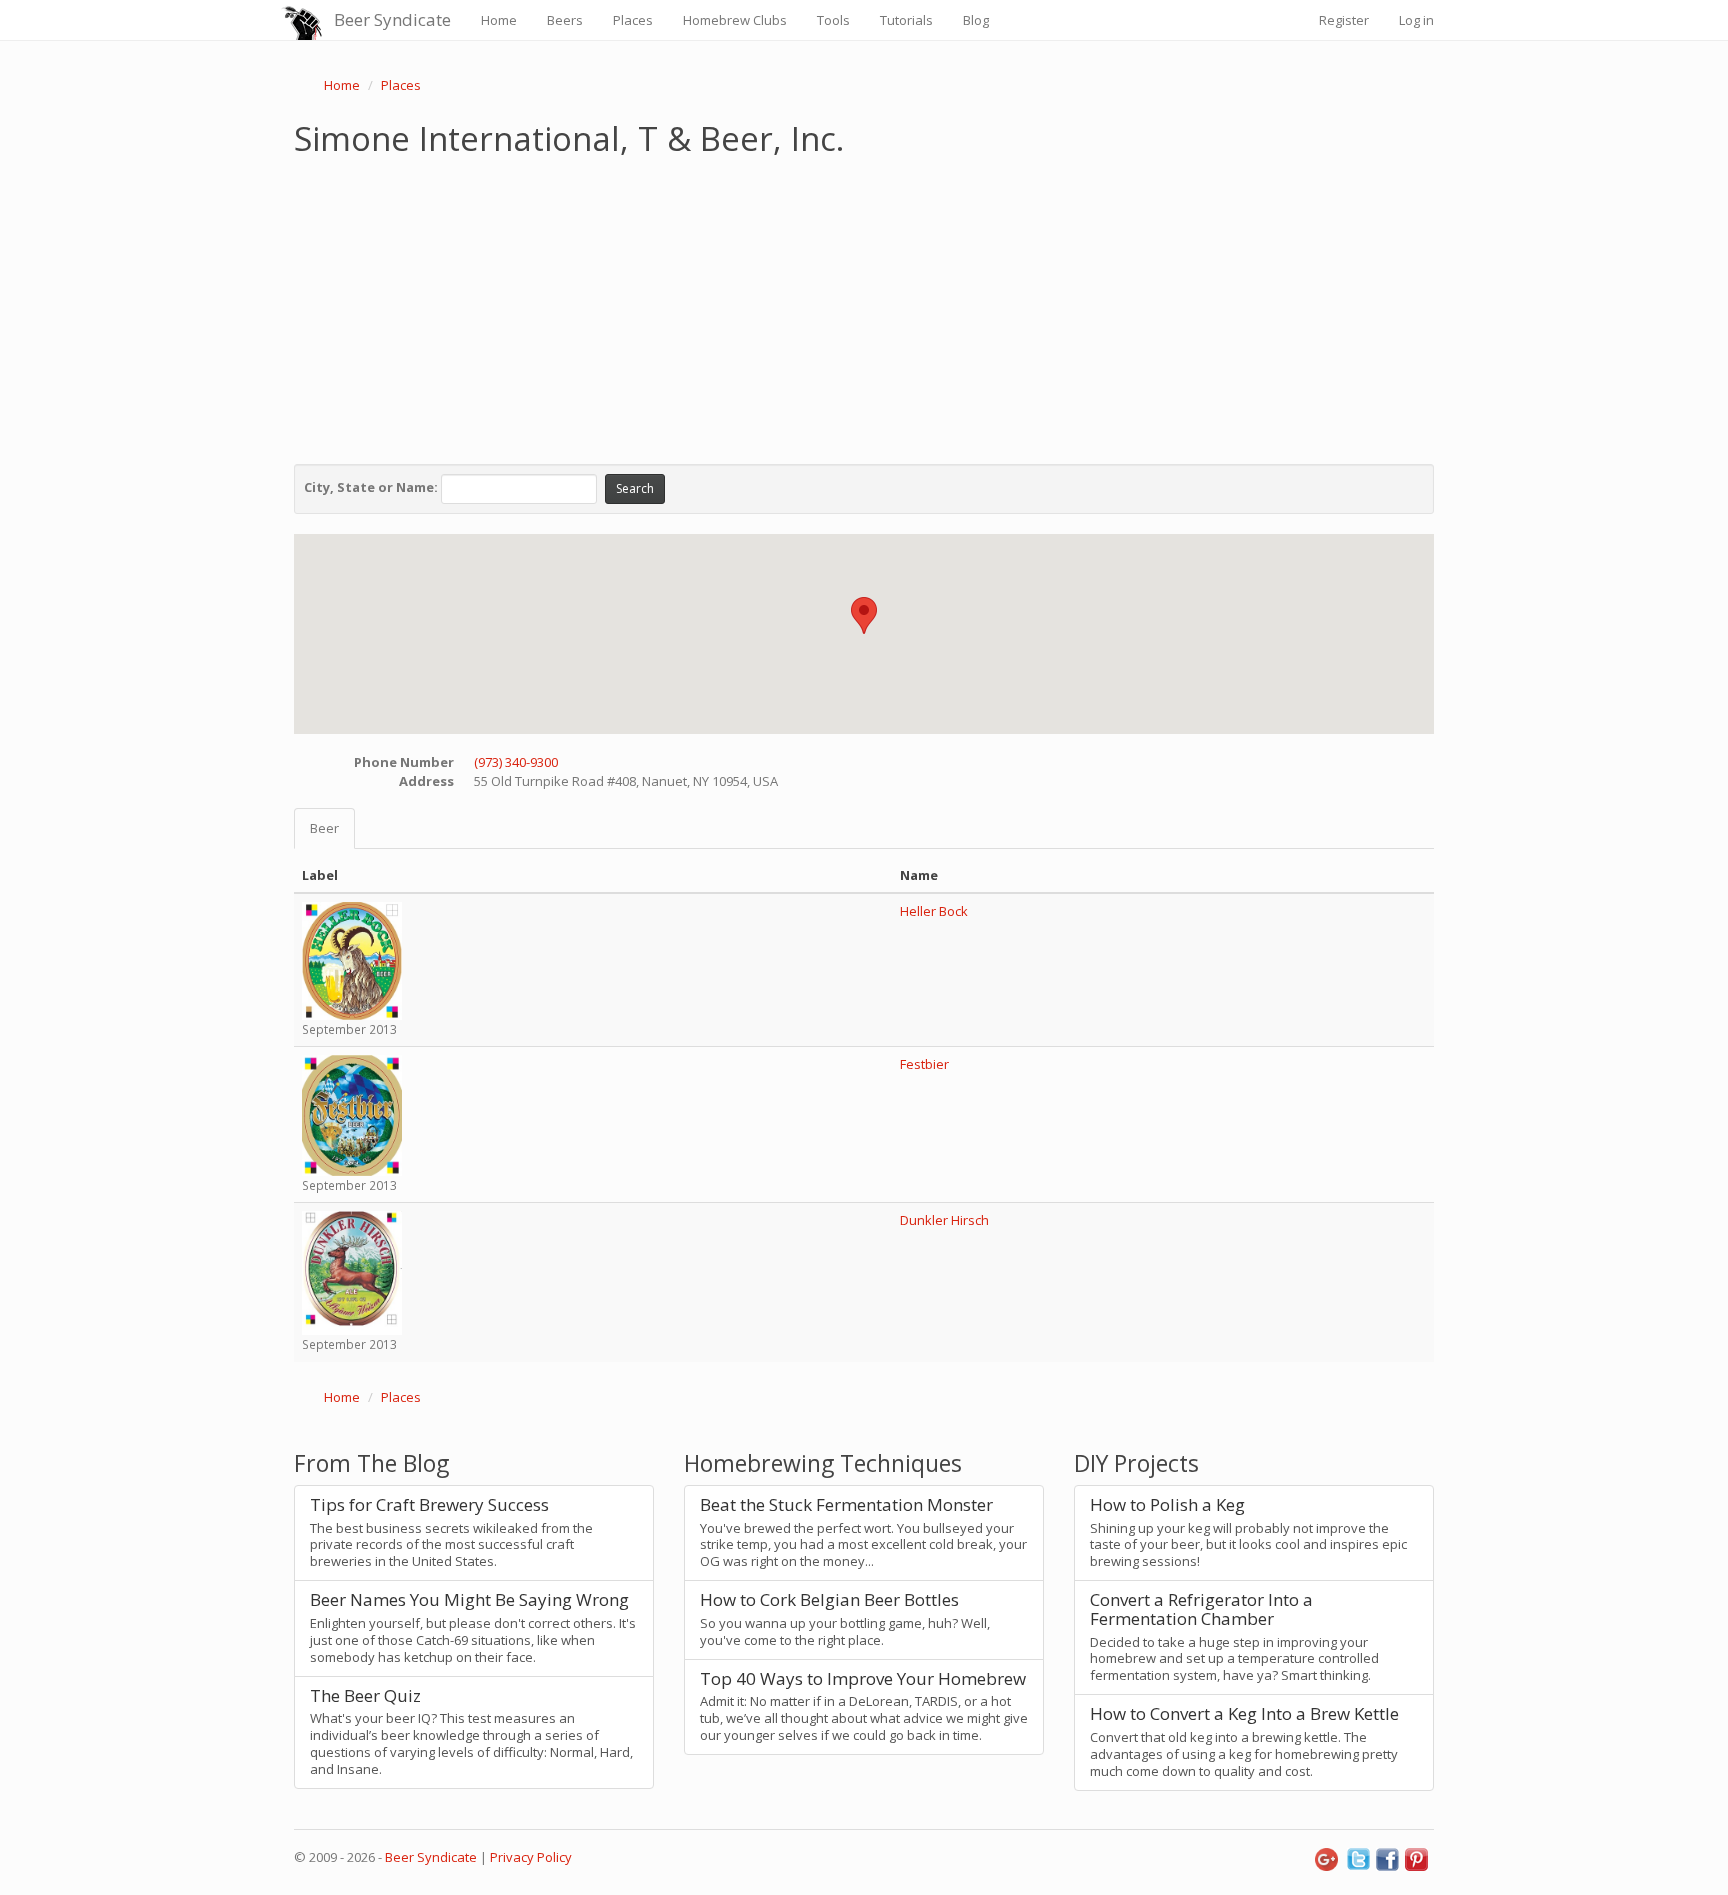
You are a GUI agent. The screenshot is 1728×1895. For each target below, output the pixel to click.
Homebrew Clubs (735, 20)
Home (499, 20)
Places (633, 20)
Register (1344, 20)
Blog (976, 20)
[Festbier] (352, 1114)
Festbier (924, 1064)
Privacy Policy (531, 1857)
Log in (1416, 20)
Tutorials (906, 20)
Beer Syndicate (392, 19)
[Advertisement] (864, 306)
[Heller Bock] (352, 960)
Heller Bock (934, 911)
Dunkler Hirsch (944, 1220)
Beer (324, 828)
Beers (565, 20)
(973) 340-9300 (516, 762)
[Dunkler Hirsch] (352, 1272)
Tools (833, 20)
